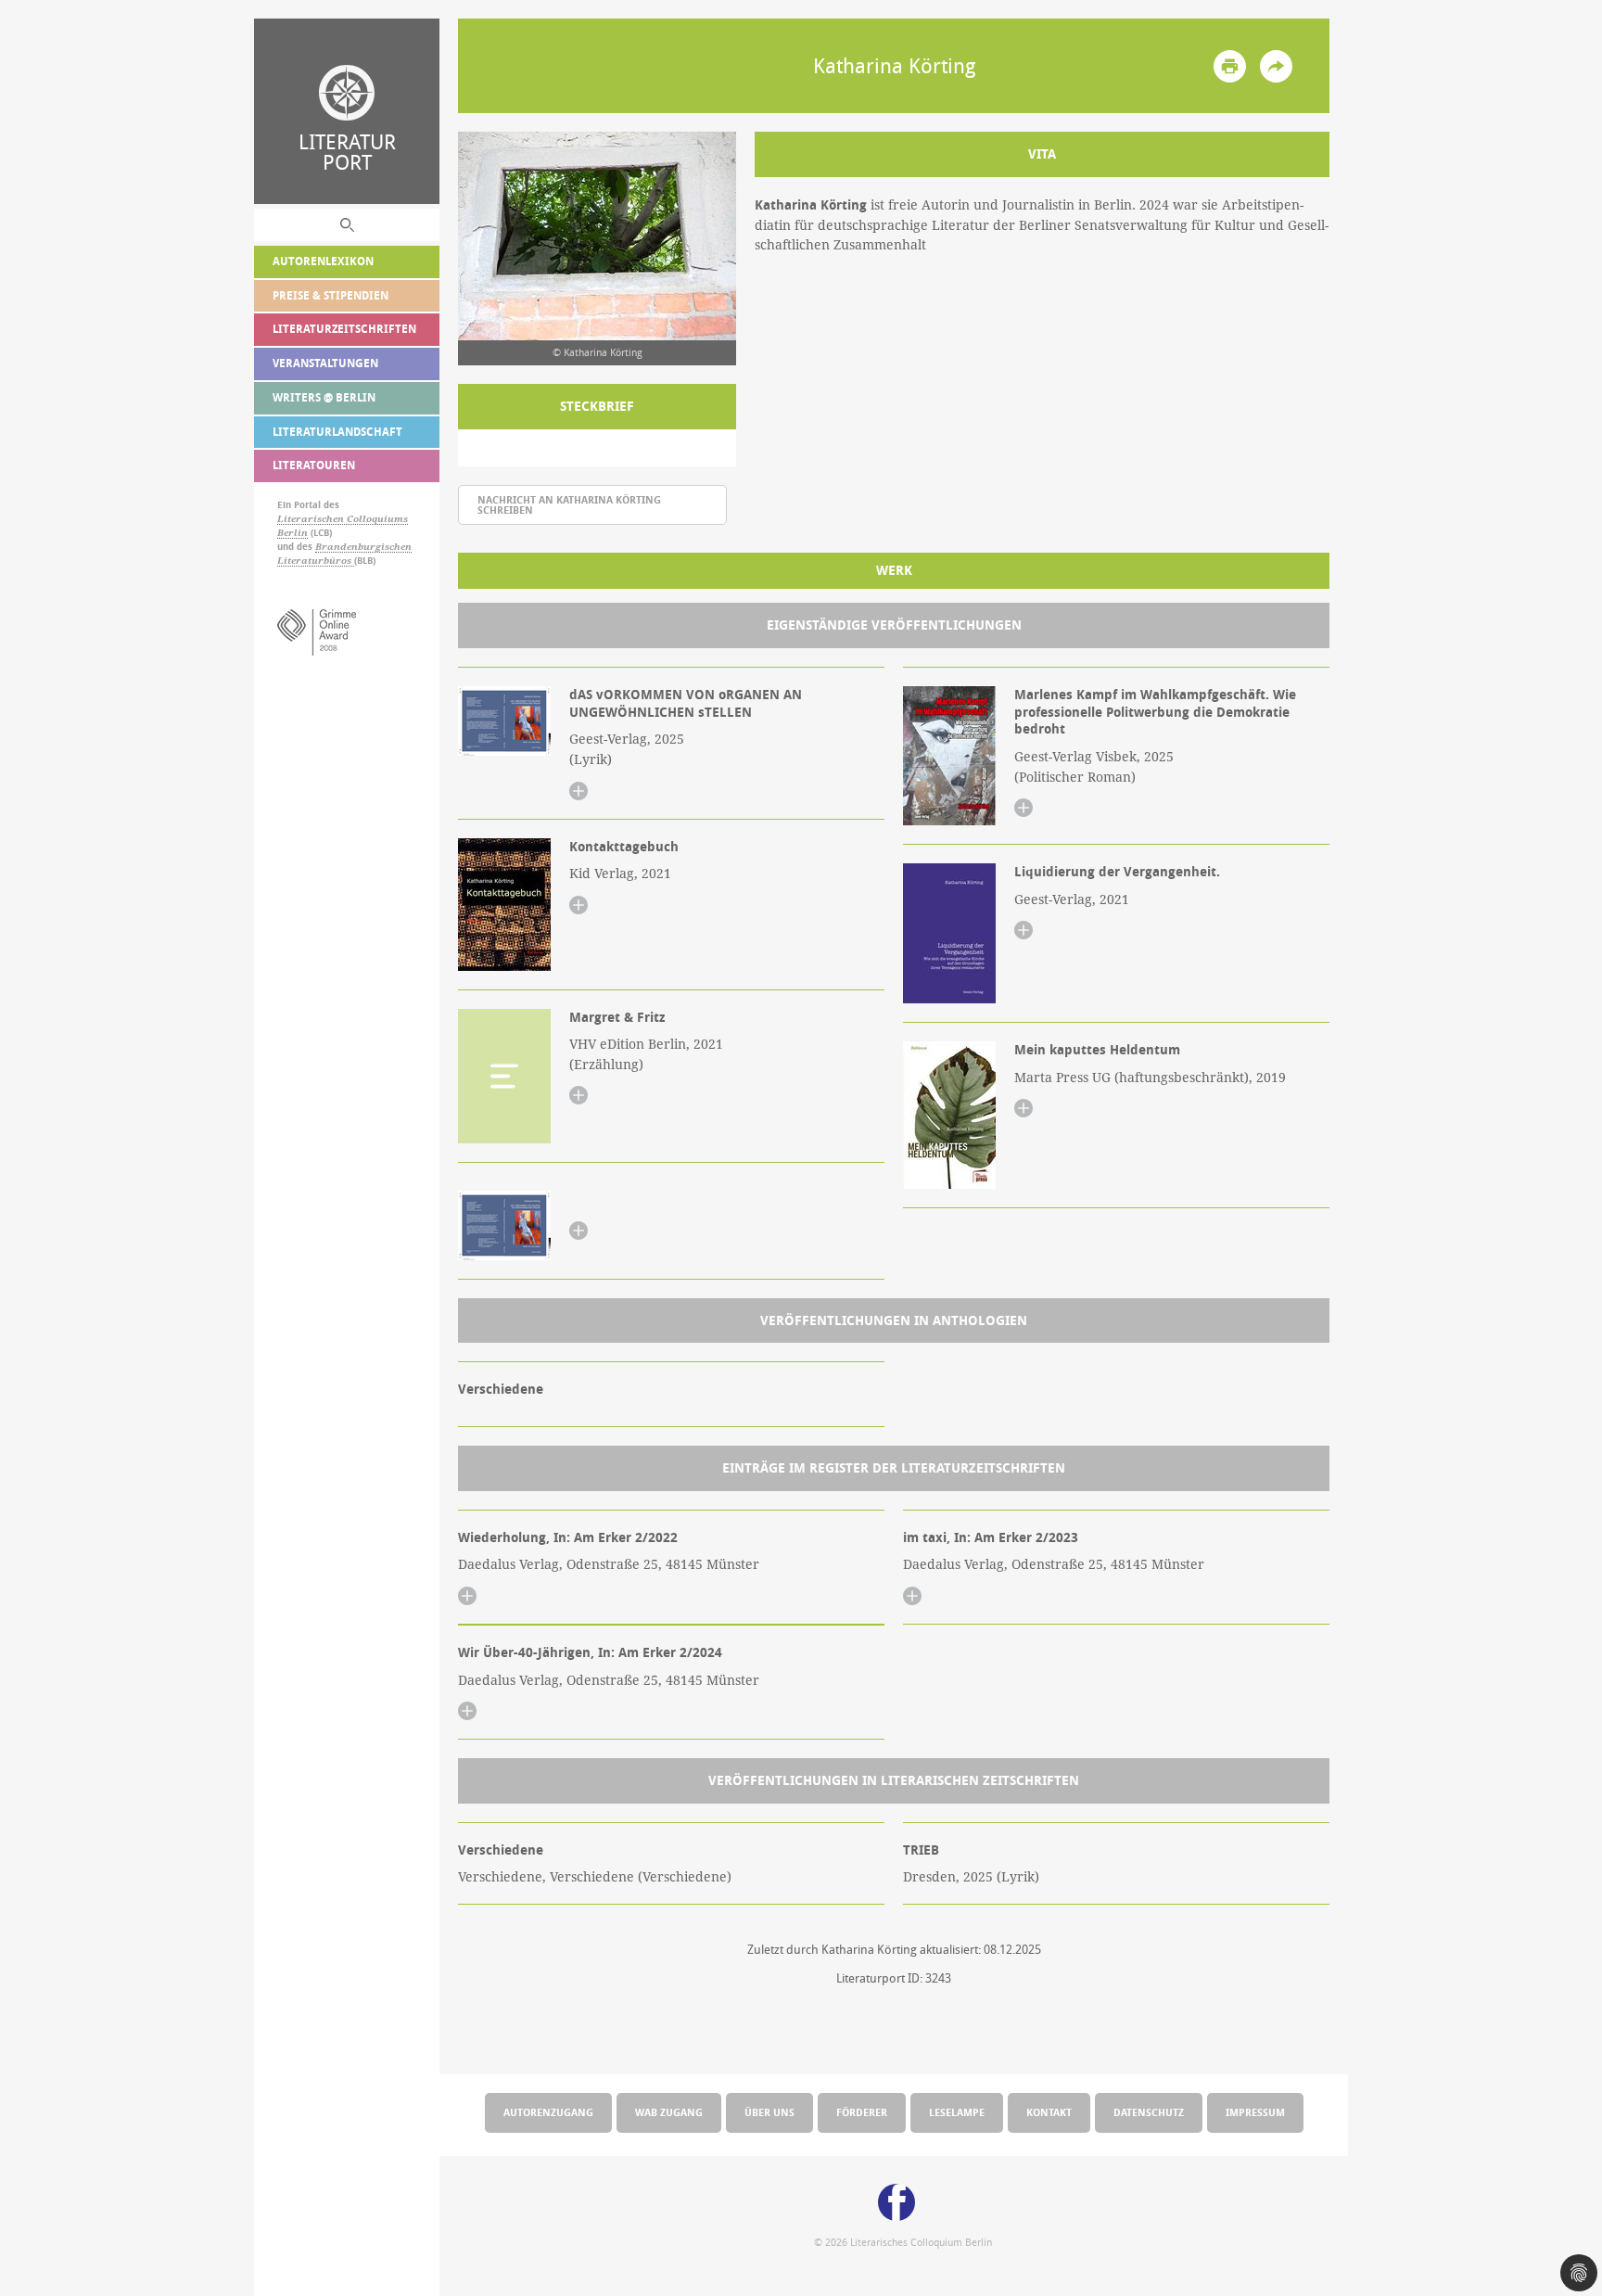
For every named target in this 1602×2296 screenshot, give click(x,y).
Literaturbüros (316, 561)
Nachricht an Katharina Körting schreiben (569, 504)
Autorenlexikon (323, 261)
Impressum (1255, 2112)
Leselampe (957, 2112)
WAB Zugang (669, 2112)
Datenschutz (1149, 2112)
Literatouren (314, 465)
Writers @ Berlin (324, 397)
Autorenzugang (548, 2112)
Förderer (862, 2112)
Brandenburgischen (363, 547)
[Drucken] (1230, 66)
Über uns (769, 2112)
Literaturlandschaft (337, 432)
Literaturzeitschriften (344, 329)
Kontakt (1049, 2112)
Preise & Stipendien (331, 295)
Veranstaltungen (325, 363)
